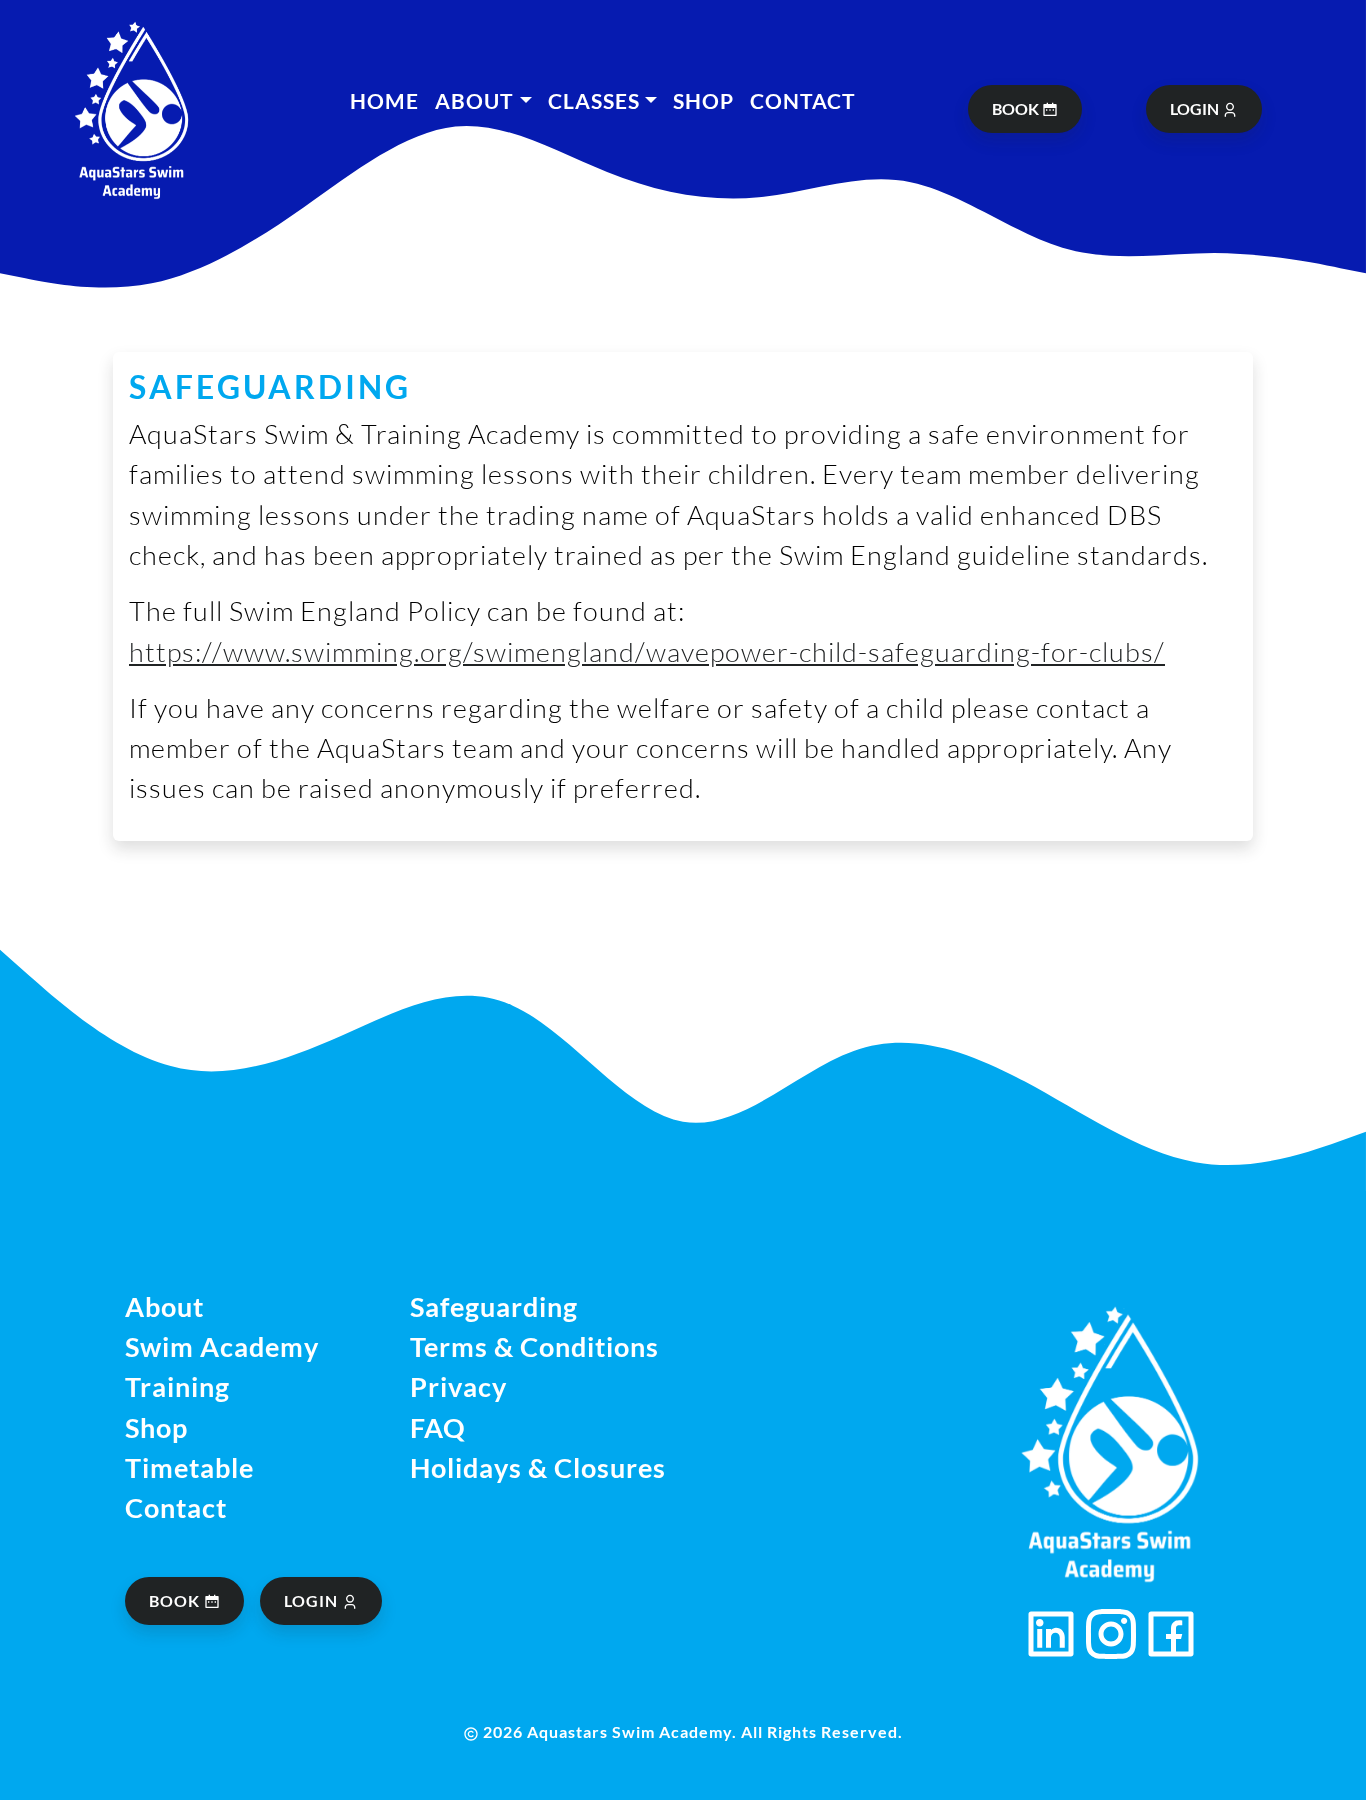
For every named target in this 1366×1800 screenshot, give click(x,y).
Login (1196, 108)
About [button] (474, 100)
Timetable (189, 1467)
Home (384, 100)
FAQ (438, 1427)
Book (1017, 108)
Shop (703, 100)
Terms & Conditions (534, 1346)
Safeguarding (494, 1306)
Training (177, 1386)
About (164, 1306)
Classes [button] (594, 100)
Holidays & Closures (538, 1467)
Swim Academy (222, 1346)
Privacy (458, 1386)
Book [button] (176, 1600)
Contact (803, 100)
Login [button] (313, 1600)
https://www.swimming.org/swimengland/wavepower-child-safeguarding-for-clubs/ (647, 651)
